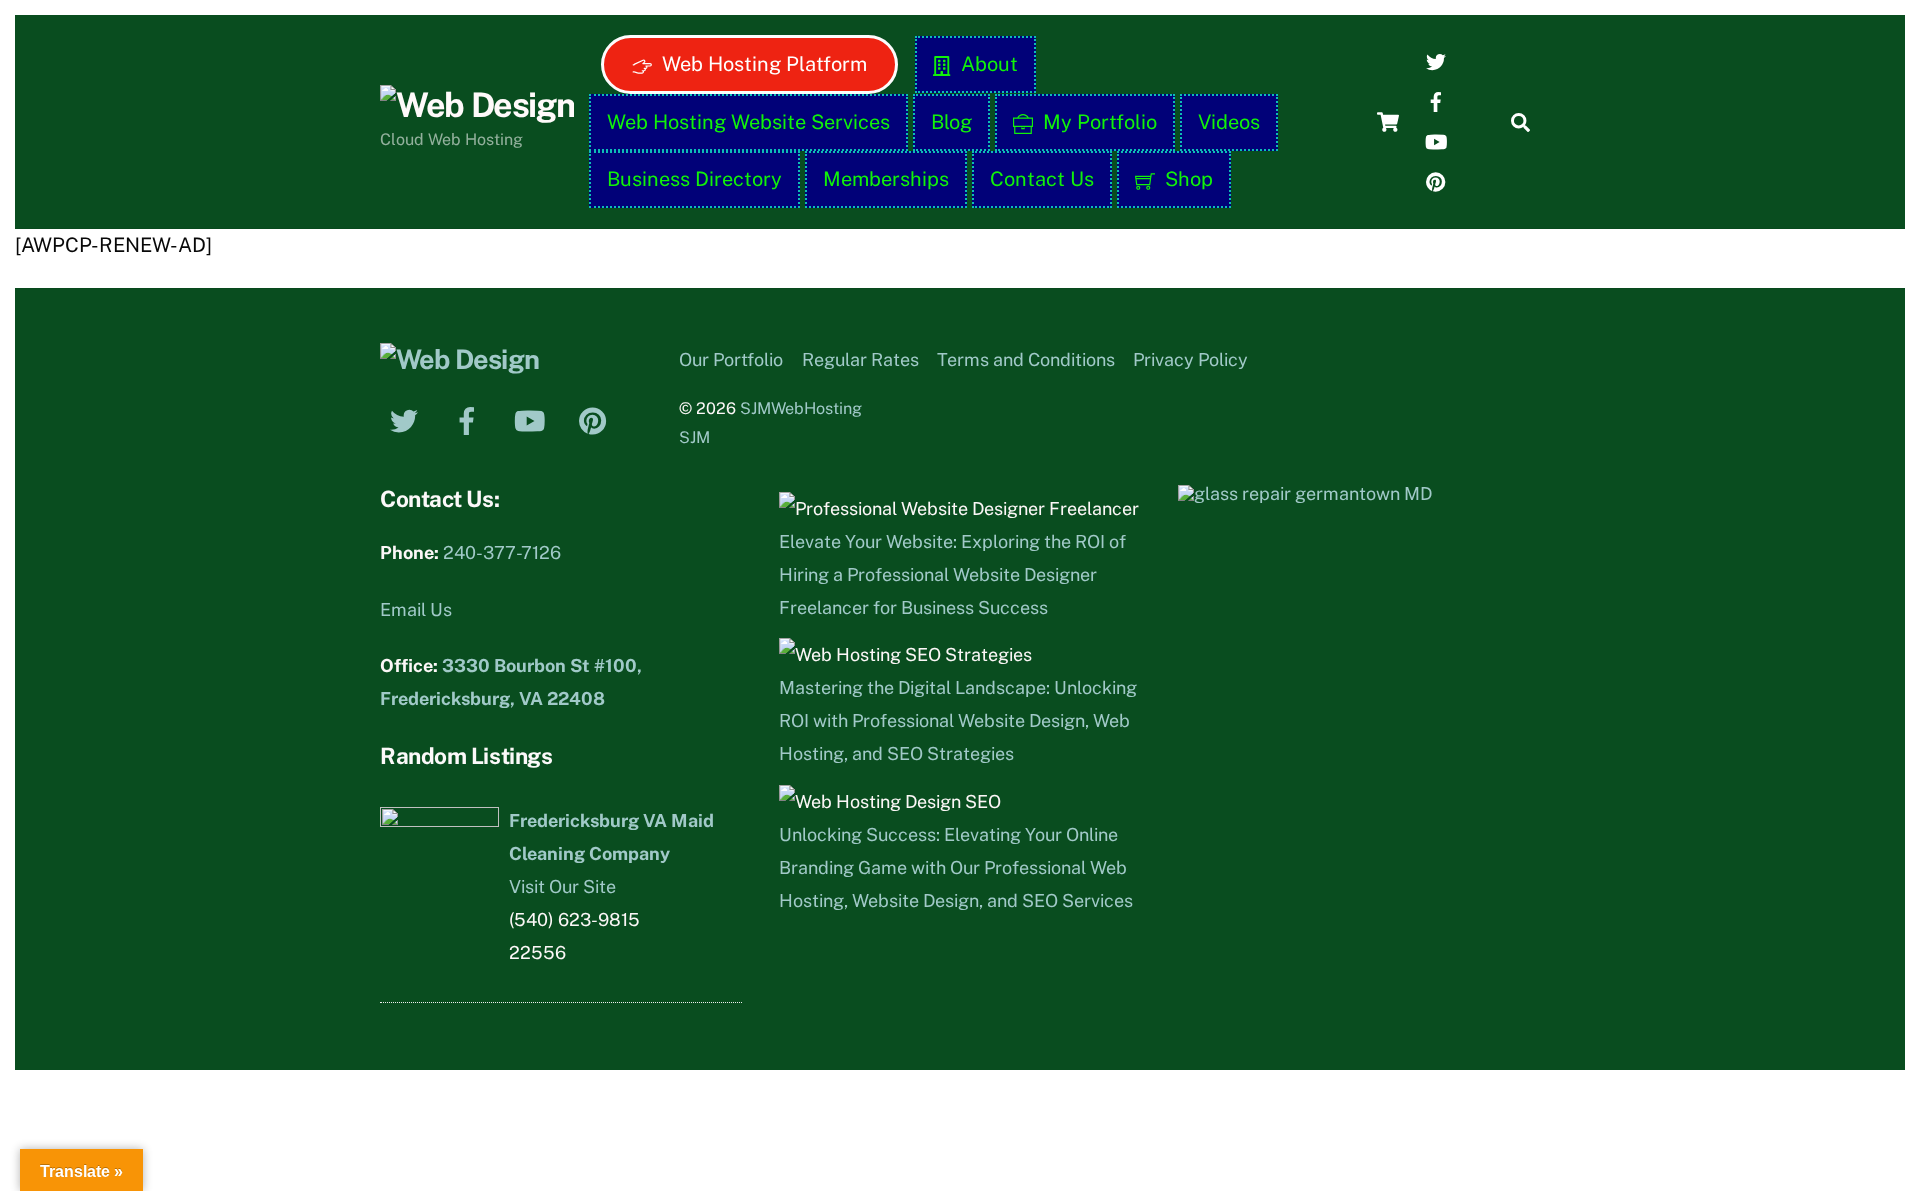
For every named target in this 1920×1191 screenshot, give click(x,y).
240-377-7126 (502, 552)
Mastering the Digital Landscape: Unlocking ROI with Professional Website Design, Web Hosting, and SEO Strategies (958, 720)
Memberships (886, 179)
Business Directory (694, 179)
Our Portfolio (731, 359)
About (987, 64)
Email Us (416, 609)
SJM (694, 437)
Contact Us (1042, 179)
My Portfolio (1097, 122)
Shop (1186, 179)
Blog (951, 122)
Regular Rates (860, 359)
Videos (1229, 122)
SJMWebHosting (801, 408)
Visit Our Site (562, 886)
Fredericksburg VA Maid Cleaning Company (611, 837)
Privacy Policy (1190, 359)
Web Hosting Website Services (748, 122)
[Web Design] (477, 105)
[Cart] (1388, 122)
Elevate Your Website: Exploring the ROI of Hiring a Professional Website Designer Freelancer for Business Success (952, 574)
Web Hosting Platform (762, 64)
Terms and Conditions (1026, 359)
